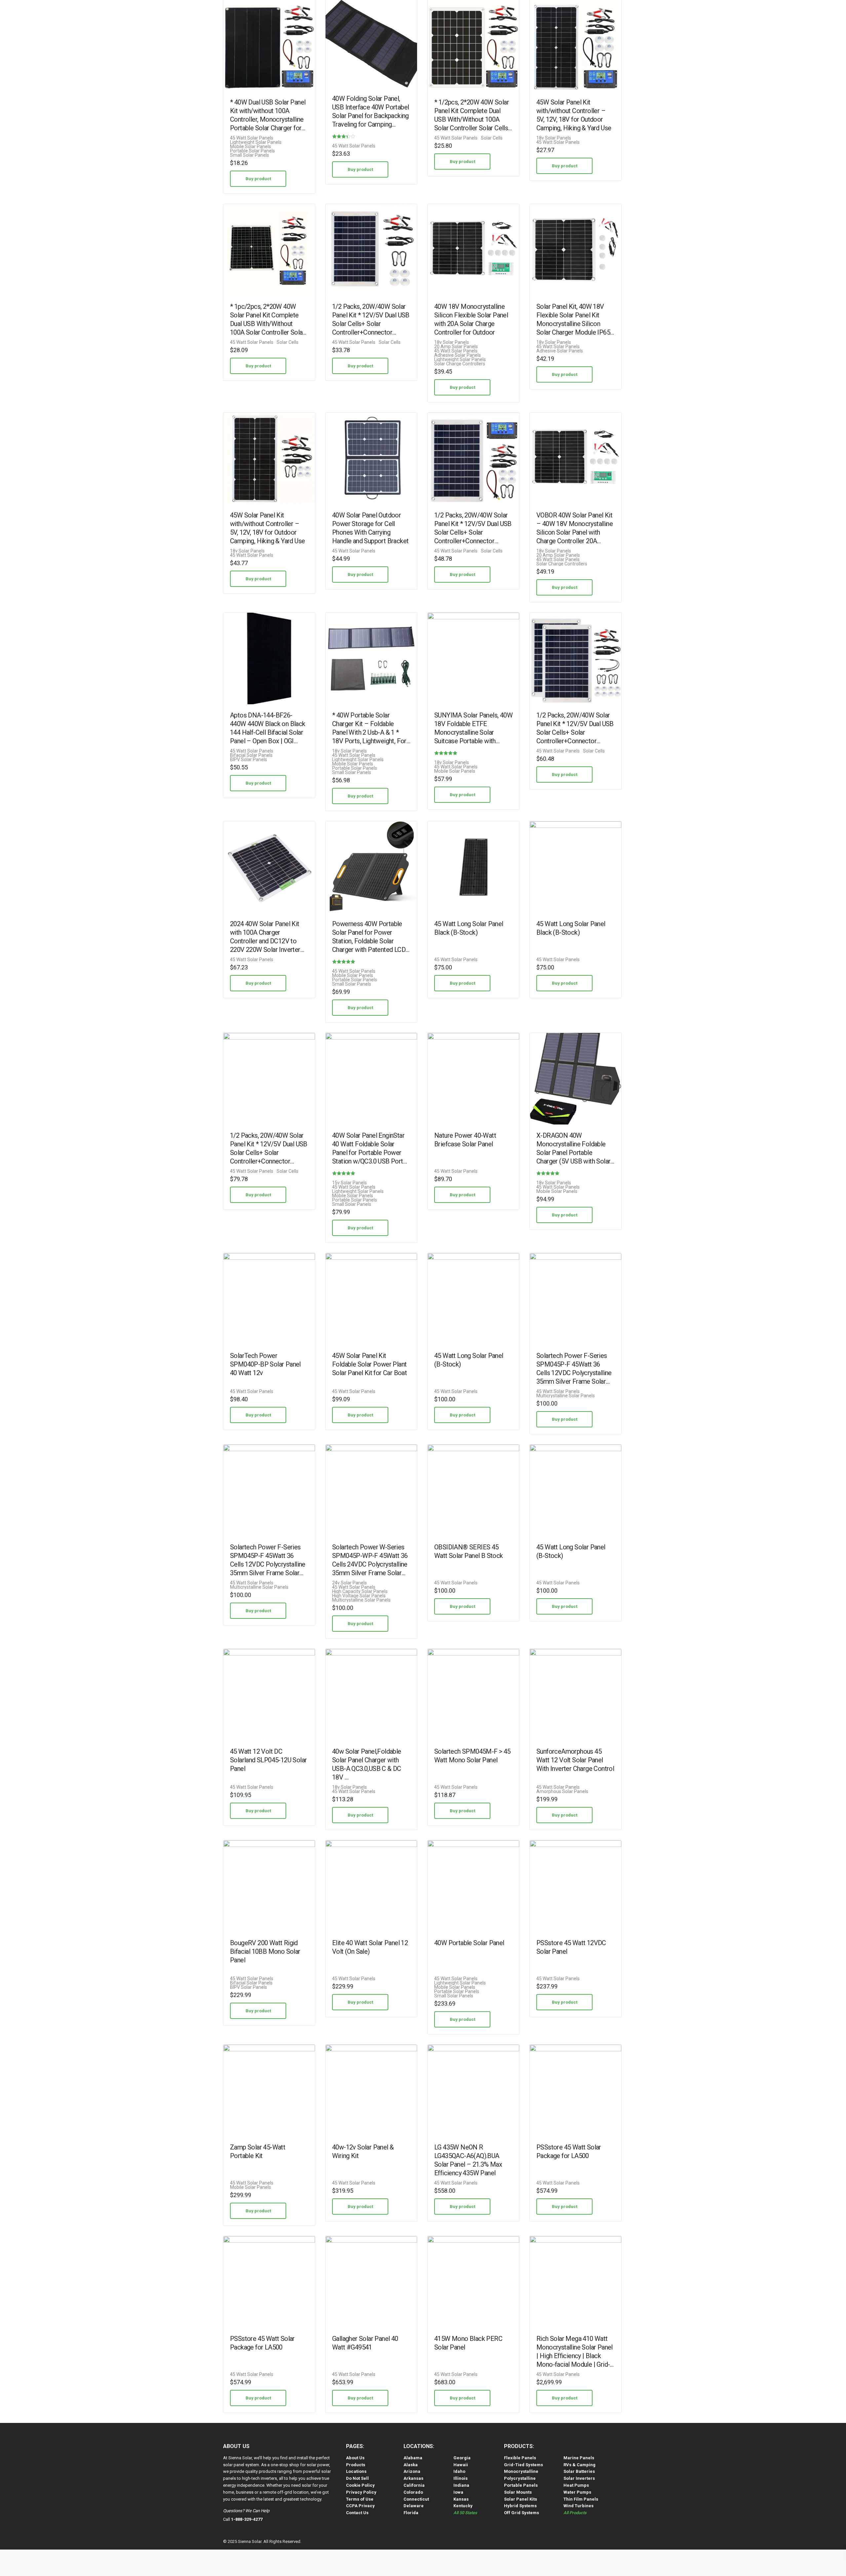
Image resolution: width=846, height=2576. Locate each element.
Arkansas (413, 2478)
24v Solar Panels (349, 1583)
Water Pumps (577, 2492)
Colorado (413, 2492)
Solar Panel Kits (520, 2499)
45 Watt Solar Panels (252, 138)
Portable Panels (521, 2485)
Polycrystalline (520, 2478)
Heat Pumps (576, 2485)
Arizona (412, 2471)
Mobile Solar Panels (250, 147)
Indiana (461, 2485)
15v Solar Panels (349, 1183)
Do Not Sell (357, 2478)
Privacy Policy (361, 2492)
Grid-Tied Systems (523, 2465)
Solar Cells (492, 138)
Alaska (411, 2465)
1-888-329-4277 (247, 2519)
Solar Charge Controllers (460, 364)
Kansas (461, 2499)
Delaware (414, 2506)
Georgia (462, 2458)
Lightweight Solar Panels (256, 142)
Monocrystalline (521, 2471)
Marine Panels (579, 2458)
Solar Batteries (579, 2471)
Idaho (459, 2471)
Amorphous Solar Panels (562, 1792)
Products (356, 2465)
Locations (356, 2471)
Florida (411, 2513)
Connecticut (416, 2499)
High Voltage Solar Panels (359, 1596)
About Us (355, 2458)
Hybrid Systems (520, 2506)
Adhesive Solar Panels (458, 355)
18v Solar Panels (554, 138)
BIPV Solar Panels (249, 760)
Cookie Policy (360, 2485)
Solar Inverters (579, 2478)
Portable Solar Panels (252, 151)
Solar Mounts (518, 2492)
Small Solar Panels (250, 155)
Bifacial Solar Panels (251, 755)
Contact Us (357, 2513)
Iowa (458, 2492)
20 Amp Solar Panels (456, 347)
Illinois (461, 2478)
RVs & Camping (579, 2465)
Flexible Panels (520, 2458)
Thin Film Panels (581, 2499)
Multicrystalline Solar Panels (566, 1396)
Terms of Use (360, 2499)
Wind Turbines (578, 2506)
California (414, 2485)
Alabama (413, 2458)
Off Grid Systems (521, 2513)
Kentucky (463, 2506)
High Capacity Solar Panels (360, 1592)
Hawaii (461, 2465)
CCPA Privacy (360, 2506)
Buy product (258, 179)
